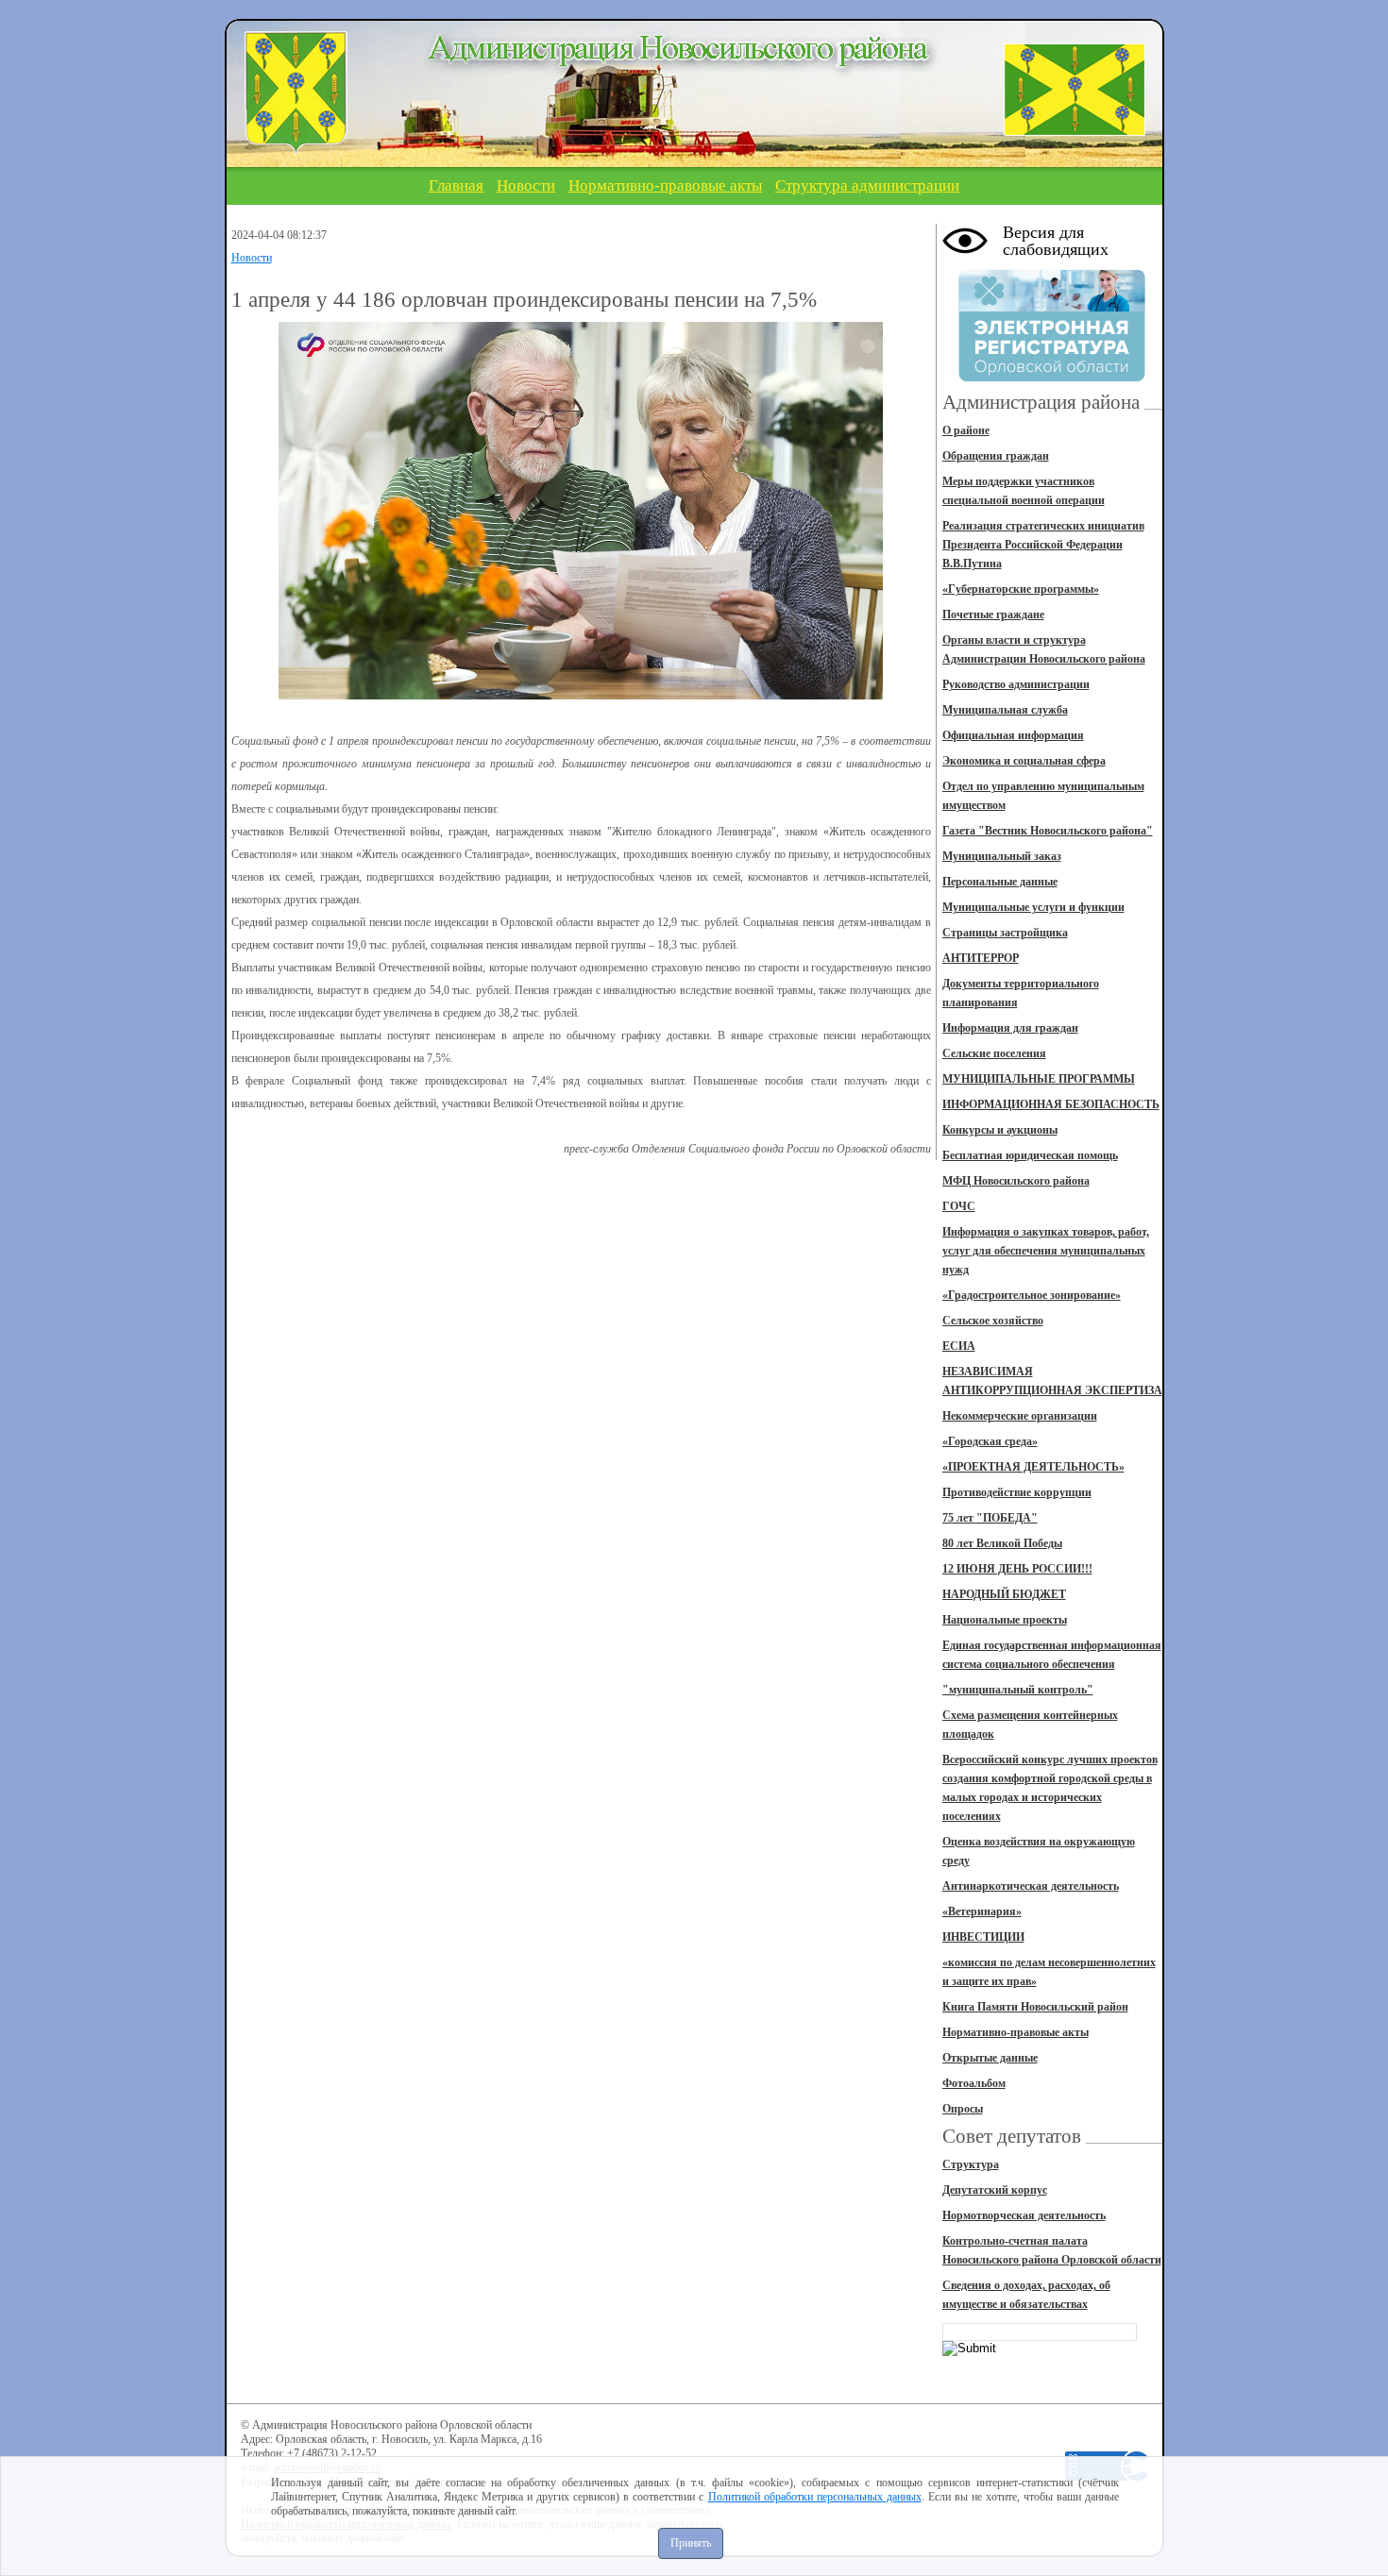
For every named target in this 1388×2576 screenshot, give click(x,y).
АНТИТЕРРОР (981, 958)
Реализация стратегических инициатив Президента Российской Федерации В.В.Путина (1043, 545)
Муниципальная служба (1005, 710)
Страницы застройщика (1005, 933)
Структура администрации (867, 185)
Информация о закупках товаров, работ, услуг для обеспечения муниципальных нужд (1046, 1251)
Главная (456, 185)
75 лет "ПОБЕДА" (990, 1518)
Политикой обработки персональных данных (815, 2497)
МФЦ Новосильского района (1016, 1181)
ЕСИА (959, 1346)
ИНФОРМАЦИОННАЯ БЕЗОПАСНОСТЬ (1051, 1104)
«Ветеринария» (982, 1911)
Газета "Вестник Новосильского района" (1048, 831)
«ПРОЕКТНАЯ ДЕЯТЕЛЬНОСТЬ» (1033, 1467)
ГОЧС (959, 1206)
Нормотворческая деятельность (1024, 2215)
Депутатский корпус (995, 2190)
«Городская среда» (990, 1441)
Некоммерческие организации (1020, 1416)
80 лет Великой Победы (1002, 1543)
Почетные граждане (993, 615)
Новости (526, 185)
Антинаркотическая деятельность (1031, 1886)
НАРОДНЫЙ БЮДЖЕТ (1004, 1594)
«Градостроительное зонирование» (1032, 1295)
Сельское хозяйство (993, 1321)
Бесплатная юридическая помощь (1030, 1155)
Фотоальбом (974, 2083)
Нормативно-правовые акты (665, 185)
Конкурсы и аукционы (1000, 1130)
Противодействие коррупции (1017, 1492)
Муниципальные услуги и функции (1033, 907)
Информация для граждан (1010, 1028)
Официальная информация (1013, 735)
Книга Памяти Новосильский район (1035, 2007)
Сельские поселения (994, 1053)
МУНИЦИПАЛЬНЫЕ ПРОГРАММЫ (1039, 1079)
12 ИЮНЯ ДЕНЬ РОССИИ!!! (1017, 1569)
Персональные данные (1000, 882)
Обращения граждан (996, 456)
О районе (966, 430)
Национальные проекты (1005, 1620)
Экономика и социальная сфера (1024, 761)
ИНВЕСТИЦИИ (983, 1937)
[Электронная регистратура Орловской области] (1052, 379)
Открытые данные (990, 2058)
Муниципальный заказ (1002, 856)
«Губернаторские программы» (1021, 589)
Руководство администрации (1016, 684)
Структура (971, 2164)
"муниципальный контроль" (1018, 1690)
